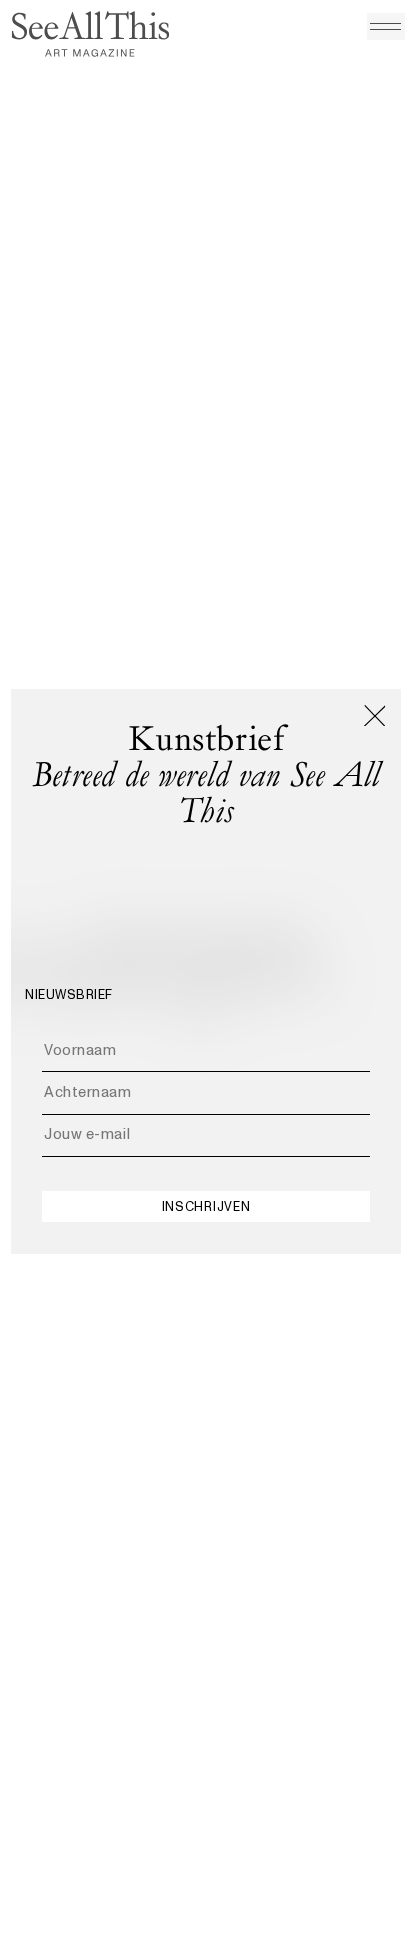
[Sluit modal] (375, 715)
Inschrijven (206, 1207)
